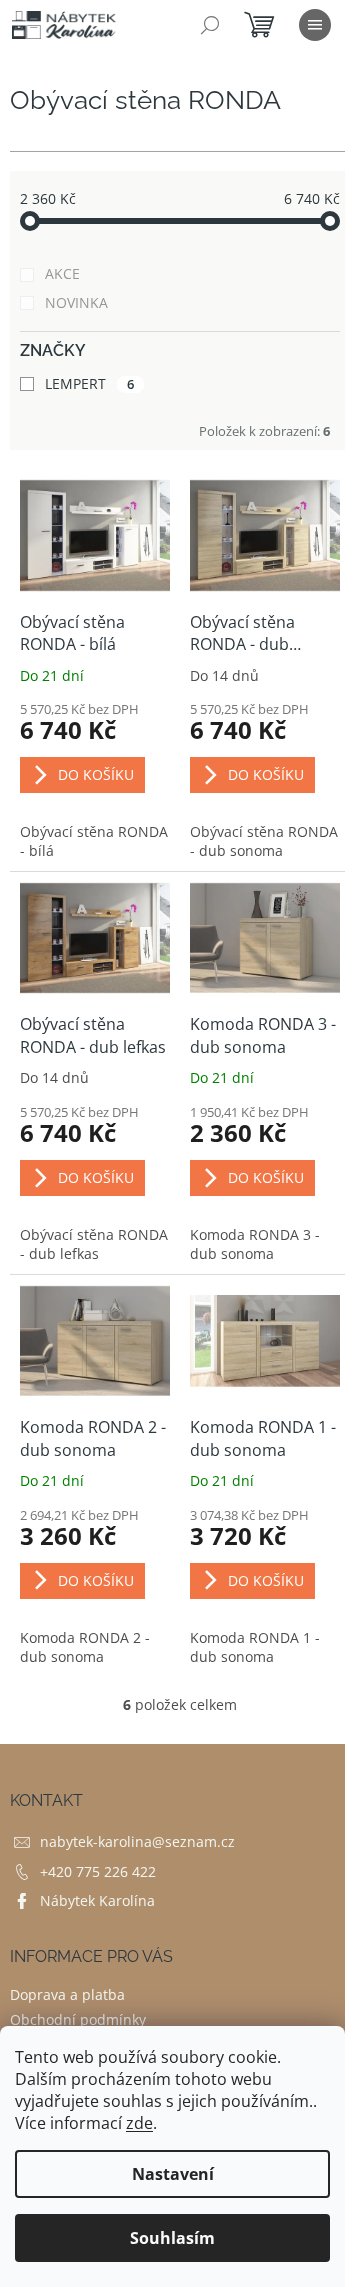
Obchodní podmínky (78, 2019)
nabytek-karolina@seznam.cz (137, 1841)
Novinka (76, 302)
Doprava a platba (67, 1994)
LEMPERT (89, 383)
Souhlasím (172, 2238)
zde (139, 2123)
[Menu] (315, 25)
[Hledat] (210, 25)
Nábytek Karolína (97, 1900)
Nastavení (173, 2174)
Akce (62, 273)
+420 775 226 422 (98, 1871)
